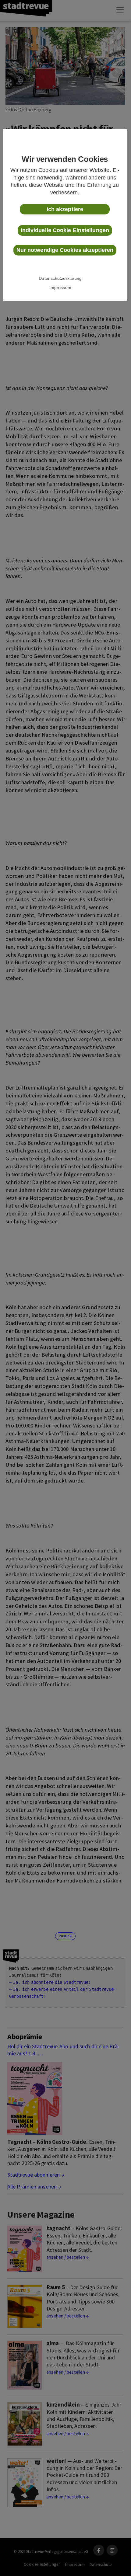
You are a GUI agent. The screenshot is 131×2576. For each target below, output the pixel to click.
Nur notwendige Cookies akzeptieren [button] (65, 250)
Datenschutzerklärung (60, 278)
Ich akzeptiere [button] (65, 209)
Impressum (60, 287)
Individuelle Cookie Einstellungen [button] (65, 230)
